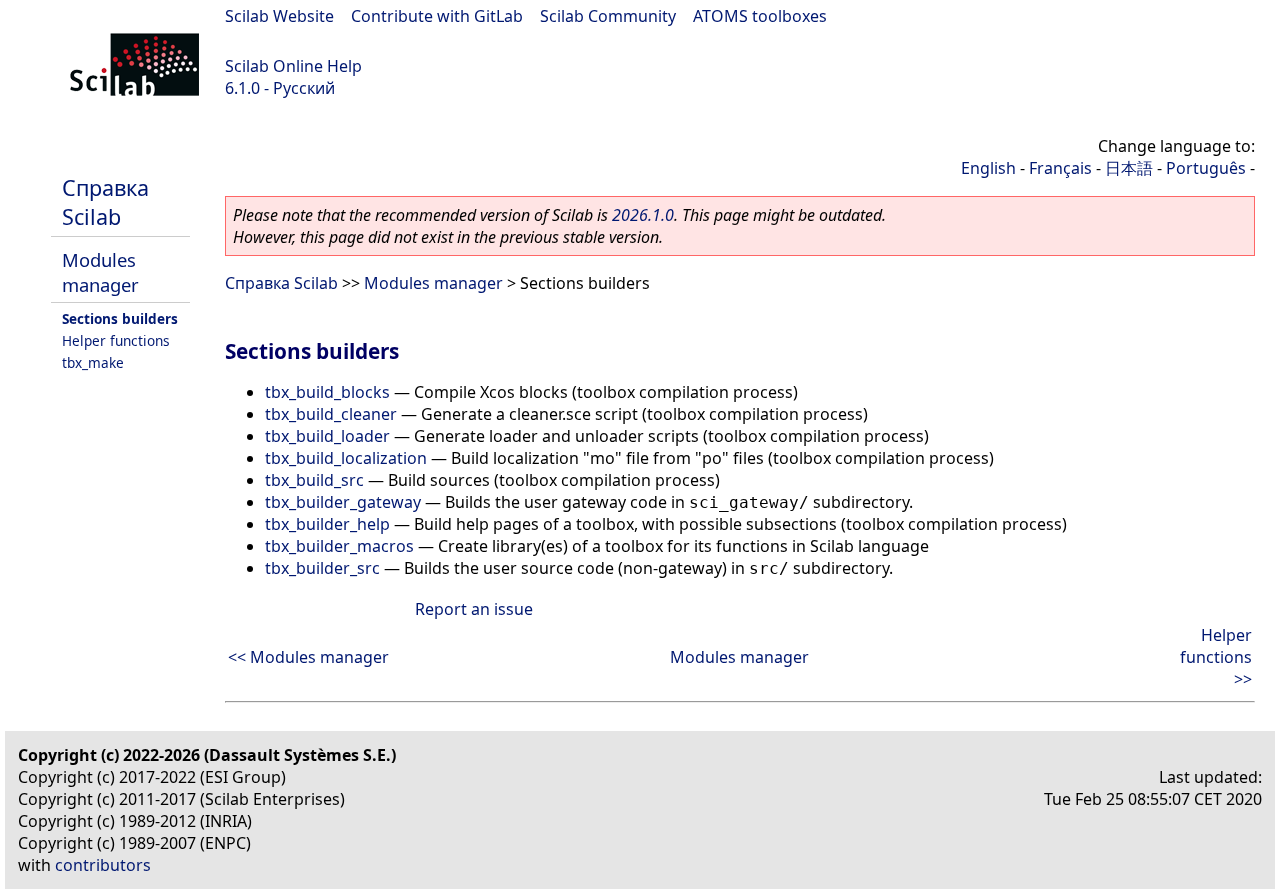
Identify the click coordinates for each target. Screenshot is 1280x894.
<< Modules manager (308, 657)
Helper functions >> (1216, 657)
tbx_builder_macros (339, 546)
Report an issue (474, 609)
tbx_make (93, 362)
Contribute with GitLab (437, 16)
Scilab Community (608, 16)
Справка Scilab (105, 202)
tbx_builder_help (327, 524)
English (988, 168)
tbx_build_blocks (327, 392)
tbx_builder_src (322, 568)
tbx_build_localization (346, 458)
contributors (103, 865)
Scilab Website (279, 16)
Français (1060, 168)
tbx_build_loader (327, 436)
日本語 (1129, 168)
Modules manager (100, 272)
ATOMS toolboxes (760, 16)
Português (1206, 168)
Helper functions (116, 340)
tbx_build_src (314, 480)
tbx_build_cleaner (331, 414)
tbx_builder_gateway (343, 502)
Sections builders (120, 318)
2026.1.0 (643, 215)
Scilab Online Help (293, 66)
